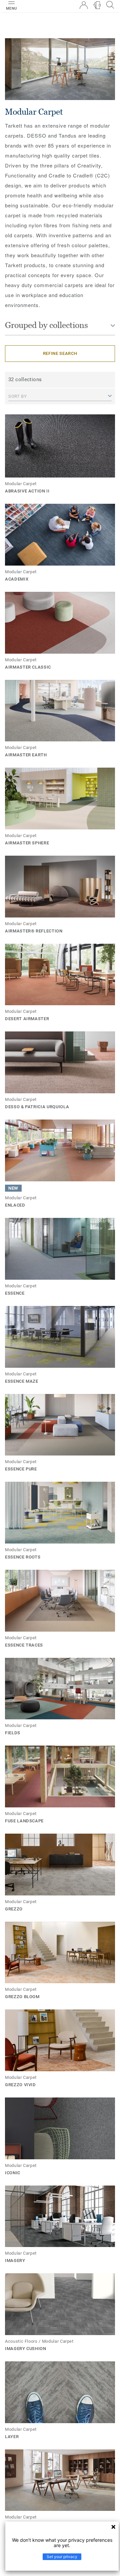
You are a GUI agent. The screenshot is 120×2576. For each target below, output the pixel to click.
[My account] (84, 5)
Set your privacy (62, 2557)
